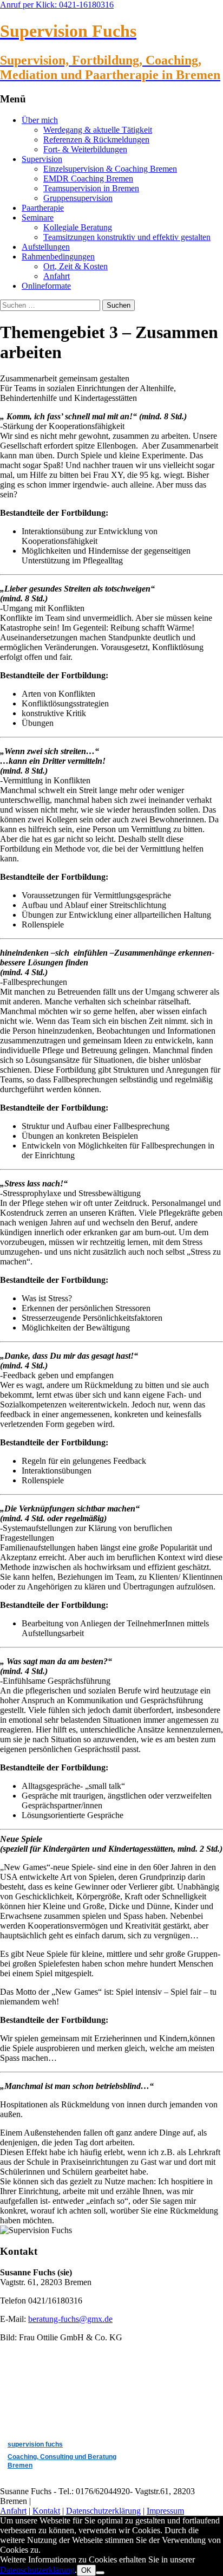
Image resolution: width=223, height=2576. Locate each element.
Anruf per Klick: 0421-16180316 (57, 5)
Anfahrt (57, 276)
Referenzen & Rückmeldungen (96, 139)
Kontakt (46, 2511)
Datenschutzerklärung (103, 2511)
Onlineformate (46, 286)
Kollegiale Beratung (78, 227)
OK (86, 2570)
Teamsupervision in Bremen (91, 188)
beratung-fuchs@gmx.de (70, 2319)
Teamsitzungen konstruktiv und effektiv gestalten (127, 237)
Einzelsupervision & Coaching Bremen (110, 169)
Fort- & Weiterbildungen (85, 149)
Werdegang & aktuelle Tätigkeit (98, 130)
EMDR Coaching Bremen (88, 179)
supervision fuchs (35, 2444)
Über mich (40, 120)
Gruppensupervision (78, 198)
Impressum (165, 2511)
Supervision (42, 159)
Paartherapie (43, 208)
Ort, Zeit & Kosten (76, 266)
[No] (100, 2573)
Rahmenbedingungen (58, 257)
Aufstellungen (46, 247)
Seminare (38, 218)
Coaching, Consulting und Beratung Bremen (62, 2461)
